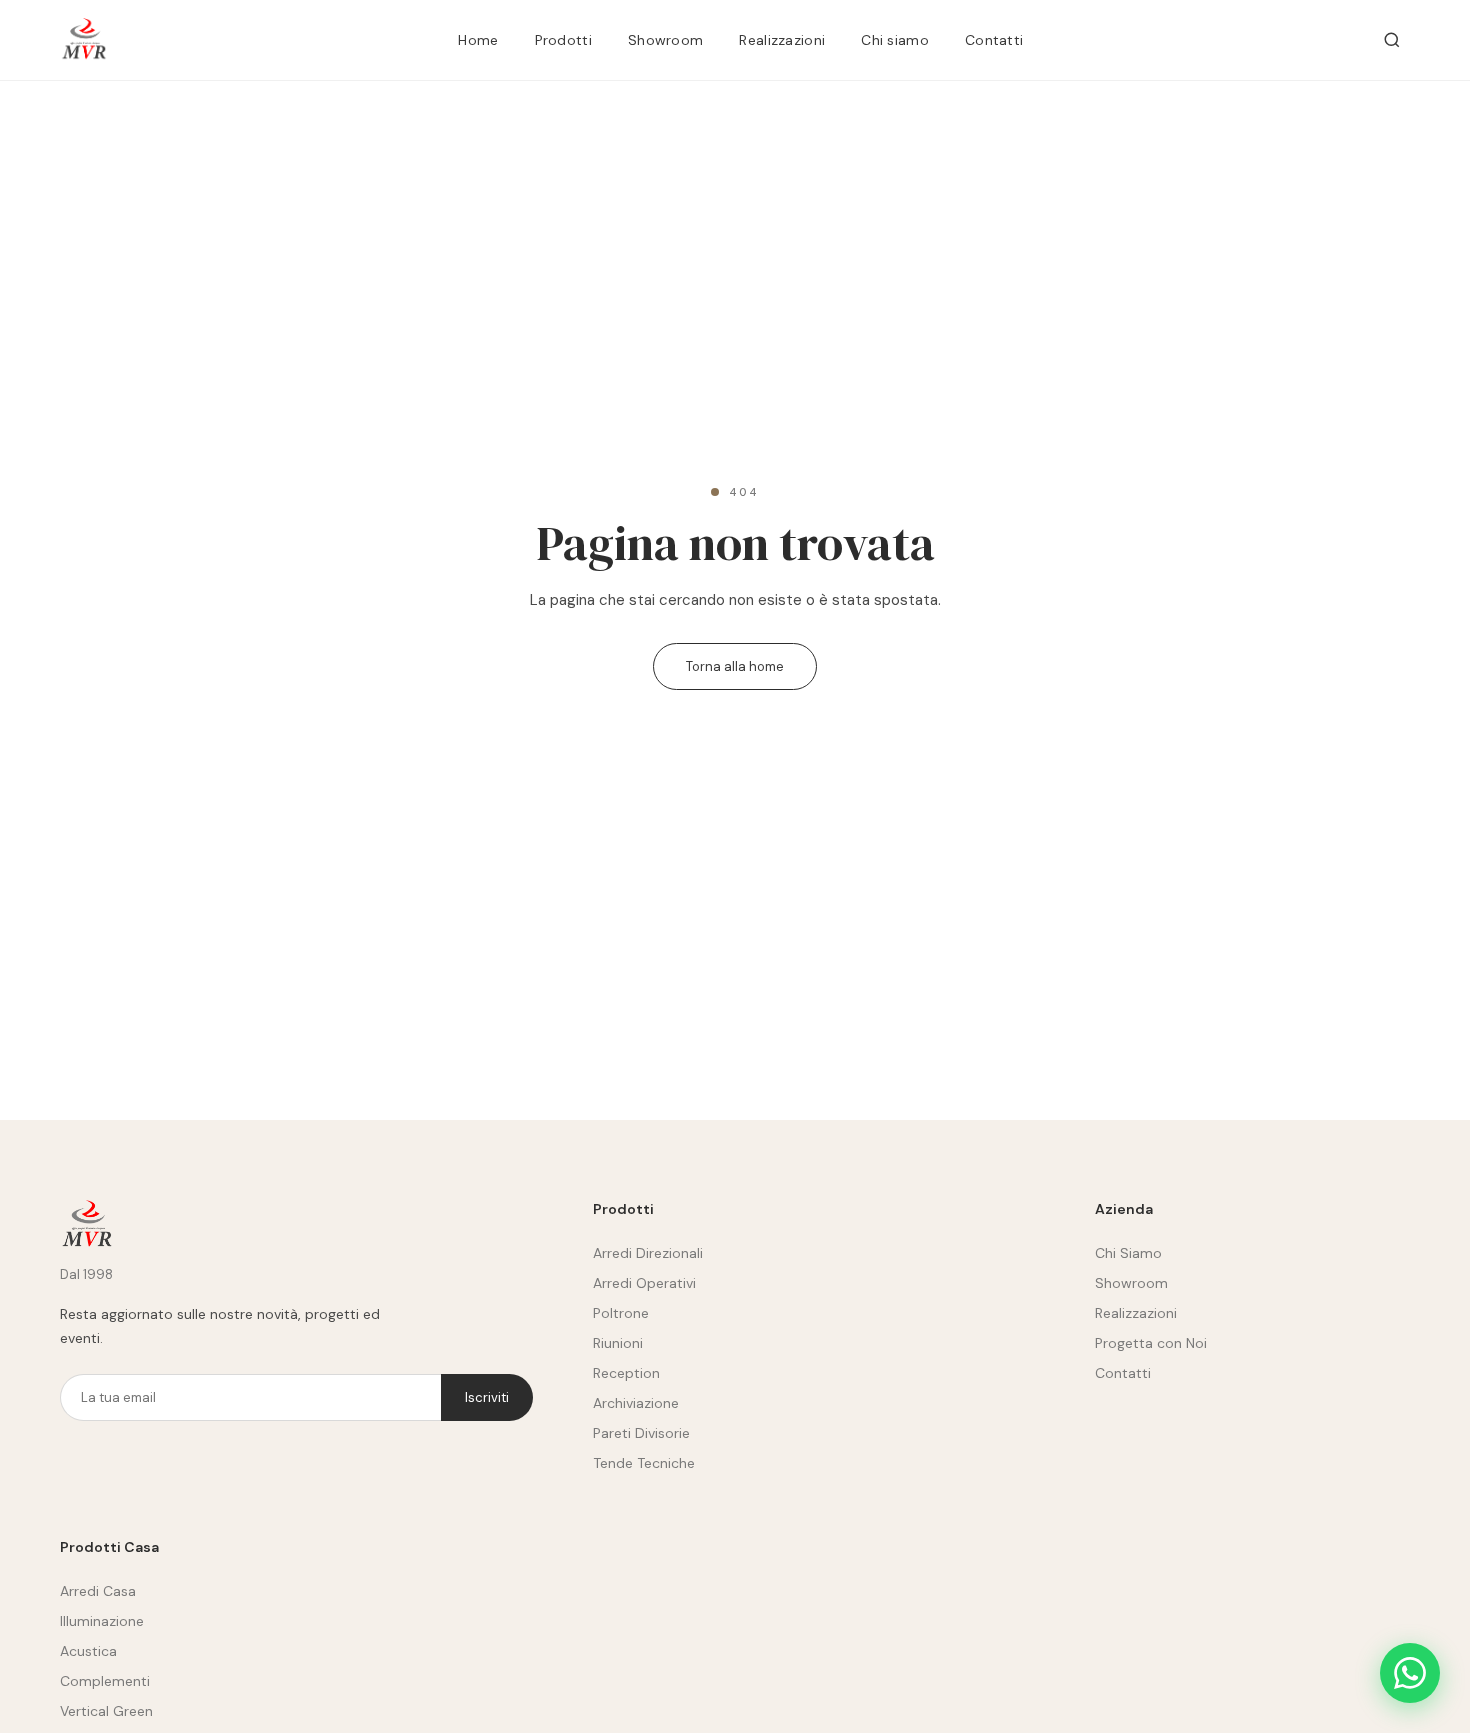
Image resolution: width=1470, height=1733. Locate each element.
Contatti (994, 40)
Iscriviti (487, 1397)
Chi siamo (895, 40)
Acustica (88, 1651)
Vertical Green (106, 1711)
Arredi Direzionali (648, 1253)
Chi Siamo (1128, 1253)
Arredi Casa (98, 1591)
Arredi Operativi (644, 1283)
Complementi (105, 1681)
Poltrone (621, 1313)
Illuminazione (102, 1621)
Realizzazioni (782, 40)
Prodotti (563, 40)
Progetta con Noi (1151, 1343)
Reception (626, 1373)
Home (478, 40)
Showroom (665, 40)
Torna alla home (735, 666)
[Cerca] (1392, 40)
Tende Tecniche (644, 1463)
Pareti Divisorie (641, 1433)
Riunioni (618, 1343)
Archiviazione (636, 1403)
